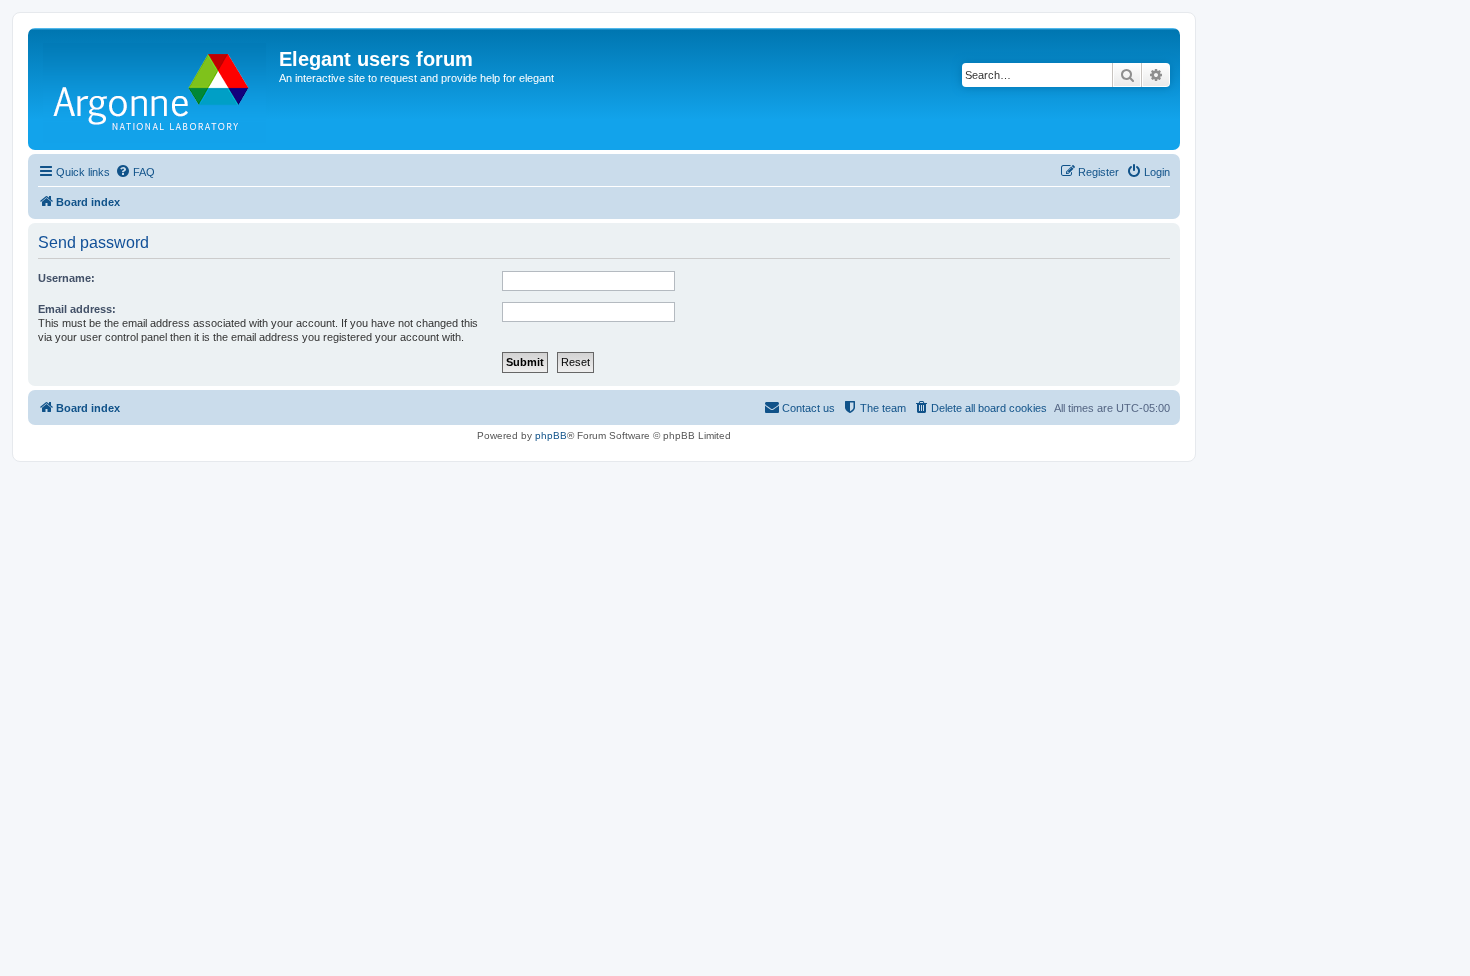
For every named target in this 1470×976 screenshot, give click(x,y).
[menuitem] (135, 172)
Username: (66, 278)
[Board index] (156, 89)
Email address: (77, 309)
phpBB (551, 435)
